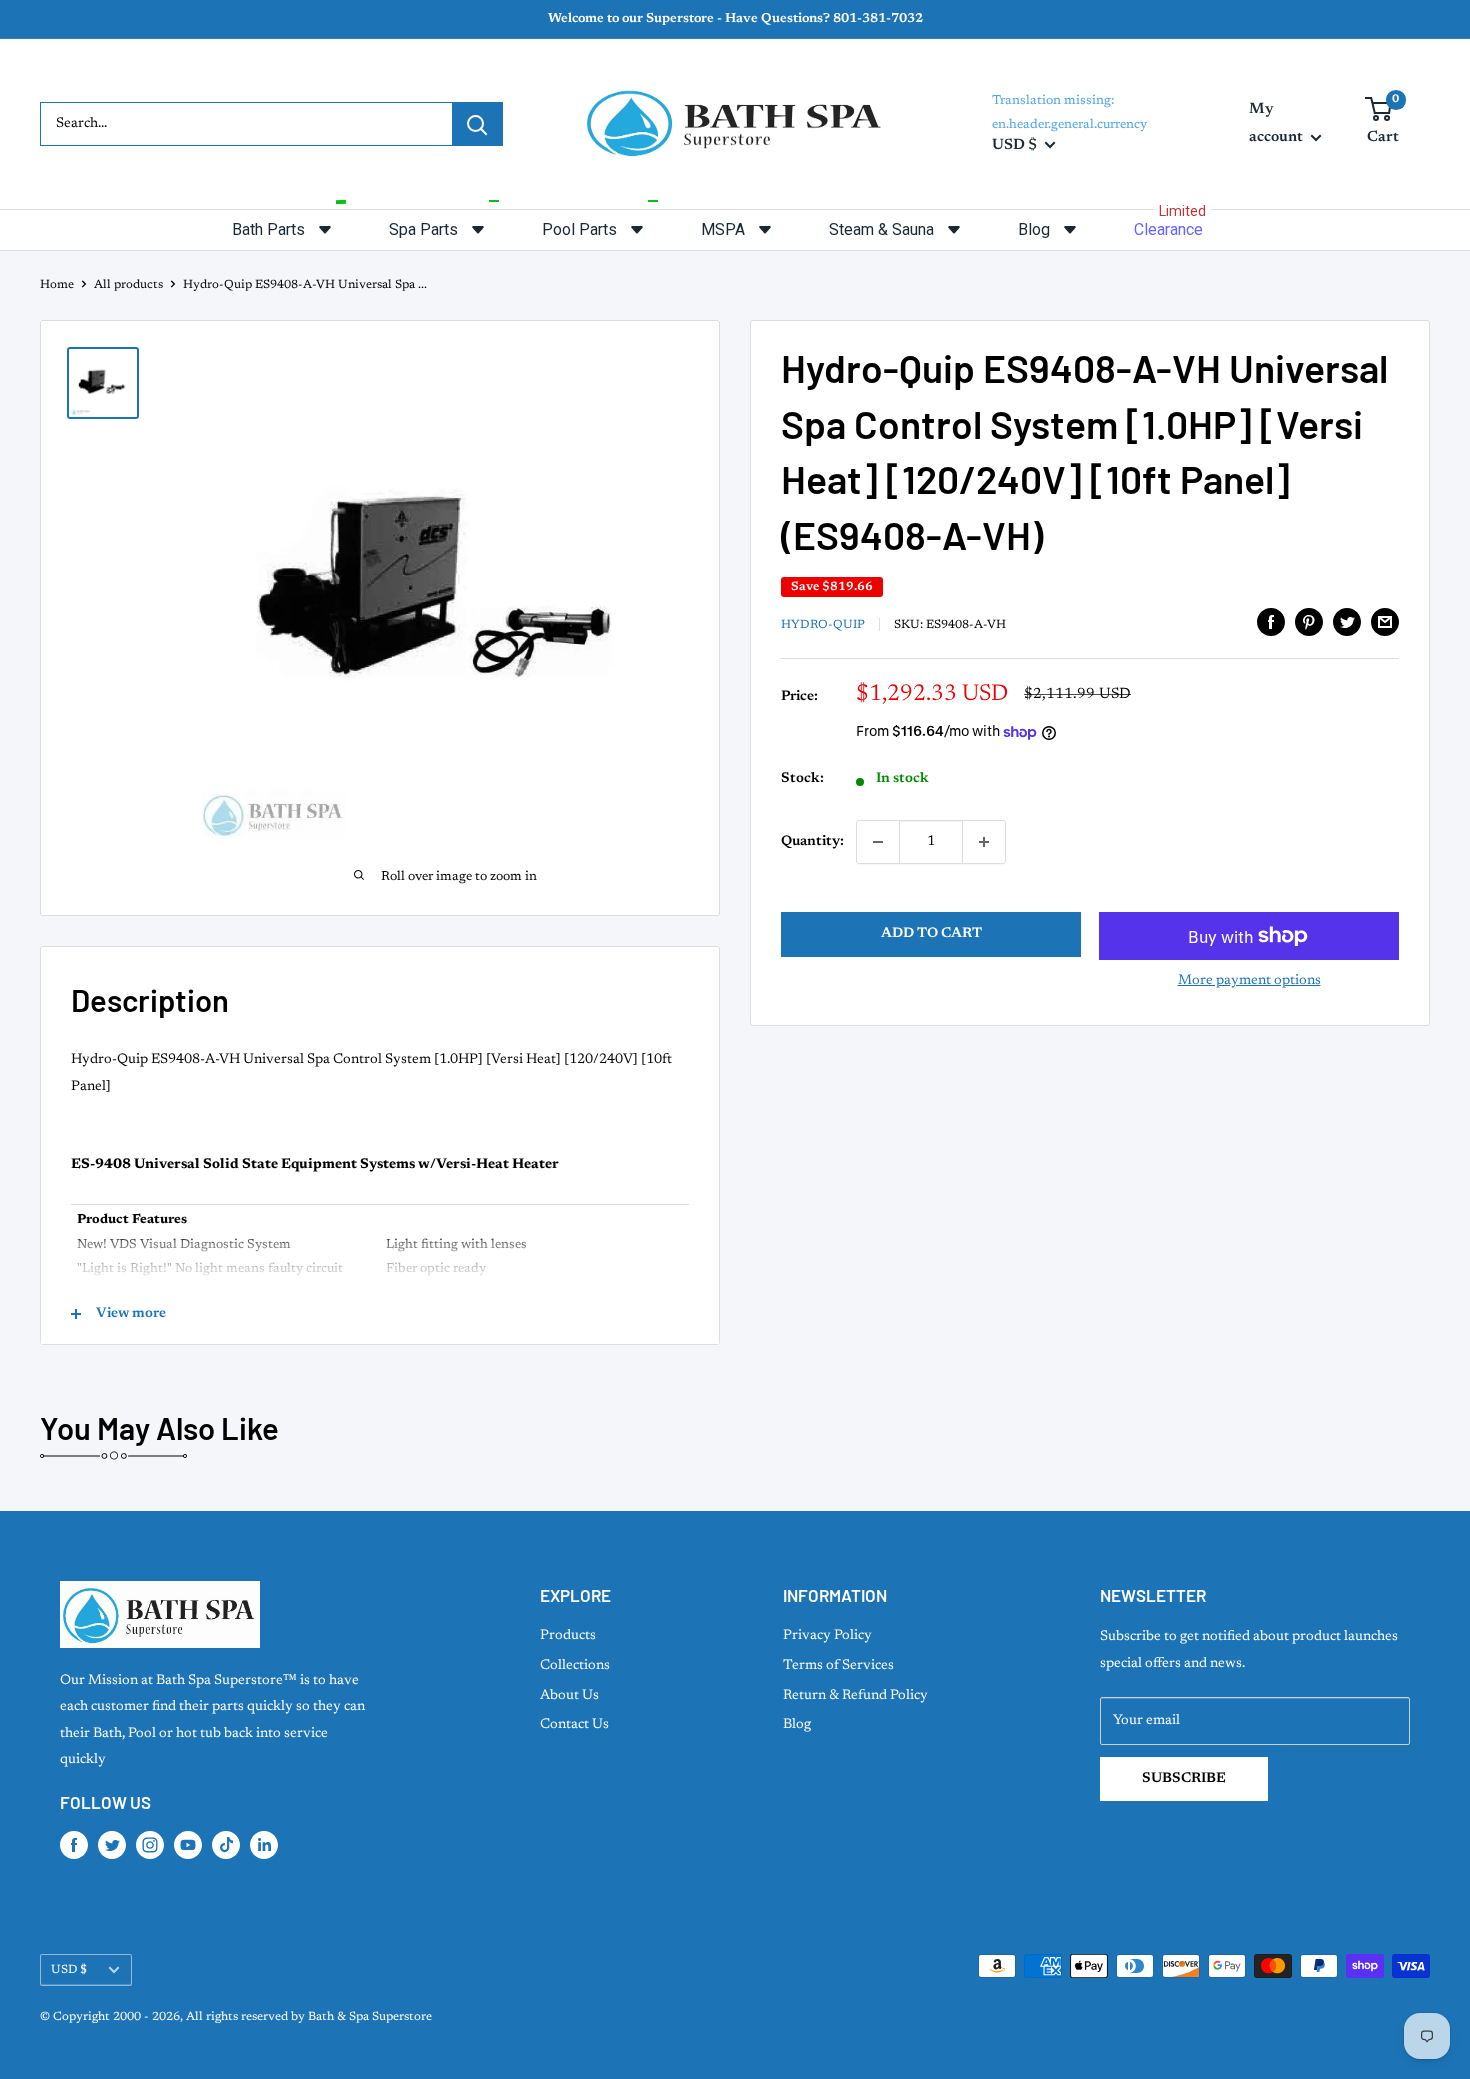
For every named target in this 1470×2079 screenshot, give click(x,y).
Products (568, 1636)
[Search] (477, 124)
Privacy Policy (827, 1636)
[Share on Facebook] (1271, 622)
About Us (569, 1696)
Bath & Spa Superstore (370, 2017)
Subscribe (1184, 1779)
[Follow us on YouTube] (188, 1845)
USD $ (69, 1970)
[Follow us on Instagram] (150, 1845)
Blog (797, 1725)
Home (57, 285)
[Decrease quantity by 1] (878, 842)
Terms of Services (838, 1666)
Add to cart (931, 934)
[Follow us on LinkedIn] (264, 1845)
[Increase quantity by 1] (984, 842)
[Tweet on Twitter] (1347, 622)
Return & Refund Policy (855, 1696)
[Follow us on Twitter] (112, 1845)
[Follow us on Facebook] (74, 1845)
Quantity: (812, 842)
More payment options (1249, 981)
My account (1277, 123)
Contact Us (574, 1725)
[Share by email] (1385, 622)
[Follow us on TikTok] (226, 1845)
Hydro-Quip (823, 625)
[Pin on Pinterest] (1309, 622)
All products (128, 285)
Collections (575, 1666)
